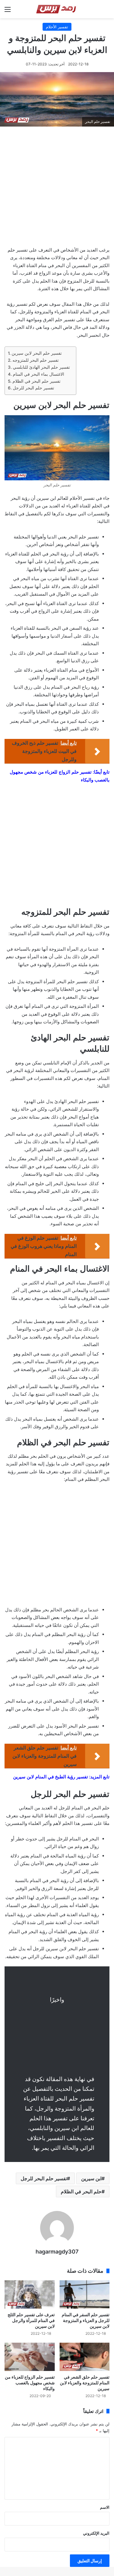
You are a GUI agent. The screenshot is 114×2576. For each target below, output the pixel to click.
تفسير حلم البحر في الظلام (36, 381)
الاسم (105, 2507)
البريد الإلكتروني (96, 2533)
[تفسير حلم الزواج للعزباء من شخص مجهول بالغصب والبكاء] (30, 2357)
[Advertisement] (57, 188)
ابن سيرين (91, 2178)
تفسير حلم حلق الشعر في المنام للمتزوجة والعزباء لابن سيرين (85, 2383)
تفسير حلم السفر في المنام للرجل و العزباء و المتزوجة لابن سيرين (86, 2320)
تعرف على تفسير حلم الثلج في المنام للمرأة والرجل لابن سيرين (31, 2320)
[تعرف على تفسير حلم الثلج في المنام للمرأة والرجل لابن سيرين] (30, 2294)
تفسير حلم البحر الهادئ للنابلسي (41, 367)
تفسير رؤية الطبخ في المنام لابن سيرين (50, 1777)
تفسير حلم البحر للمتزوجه (36, 360)
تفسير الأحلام (57, 27)
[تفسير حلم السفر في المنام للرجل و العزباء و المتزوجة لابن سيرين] (85, 2294)
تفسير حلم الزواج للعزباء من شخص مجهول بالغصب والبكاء (30, 2383)
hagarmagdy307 (57, 2252)
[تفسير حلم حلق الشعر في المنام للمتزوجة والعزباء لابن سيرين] (85, 2357)
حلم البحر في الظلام (81, 2191)
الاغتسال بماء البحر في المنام (38, 374)
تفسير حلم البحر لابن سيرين (37, 353)
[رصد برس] (57, 9)
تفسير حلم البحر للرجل (34, 388)
